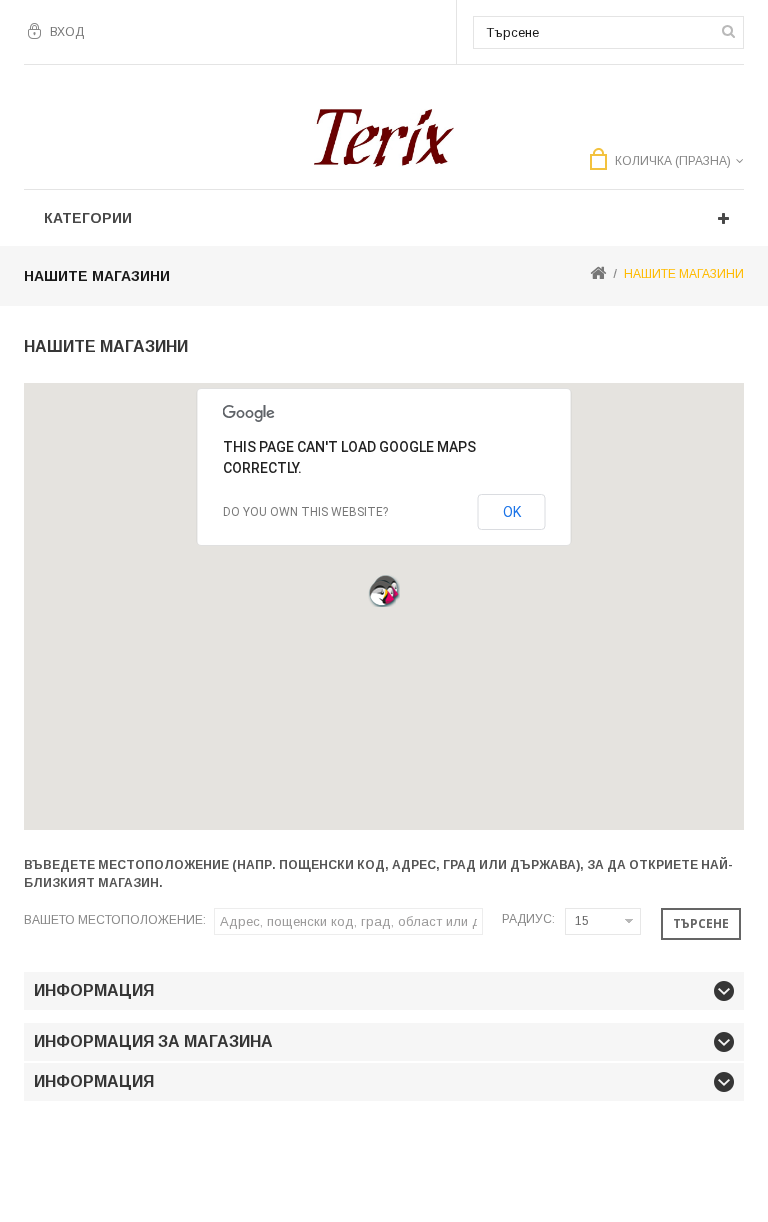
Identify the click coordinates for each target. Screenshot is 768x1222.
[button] (382, 593)
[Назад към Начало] (598, 274)
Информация (94, 990)
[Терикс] (384, 138)
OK (512, 512)
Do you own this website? (305, 512)
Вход (67, 32)
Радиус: (528, 919)
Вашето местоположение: (115, 920)
